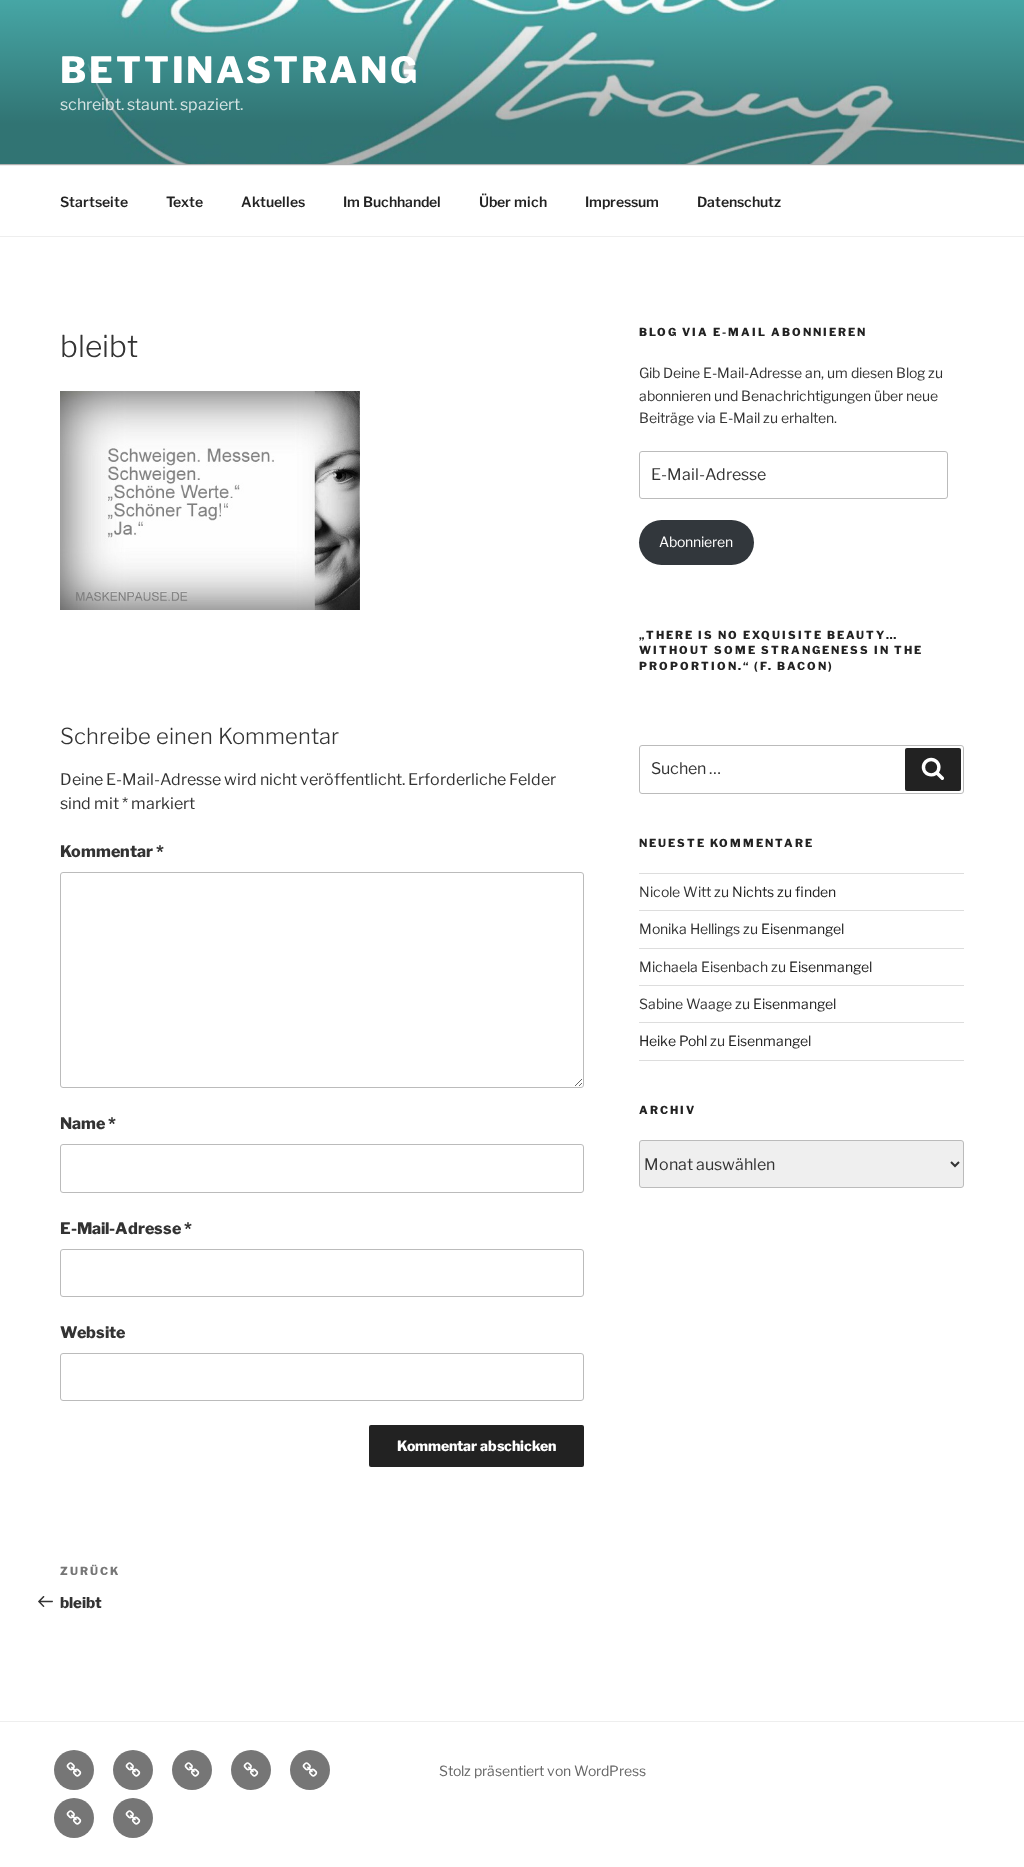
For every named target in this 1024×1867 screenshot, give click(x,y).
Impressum (622, 201)
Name (88, 1123)
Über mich (513, 201)
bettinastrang (239, 70)
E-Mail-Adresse (126, 1228)
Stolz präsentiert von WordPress (542, 1770)
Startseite (94, 201)
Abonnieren (696, 541)
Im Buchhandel (392, 201)
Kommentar (112, 851)
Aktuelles (273, 201)
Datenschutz (739, 201)
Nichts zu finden (784, 891)
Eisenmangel (802, 928)
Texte (184, 201)
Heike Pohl (673, 1040)
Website (92, 1332)
